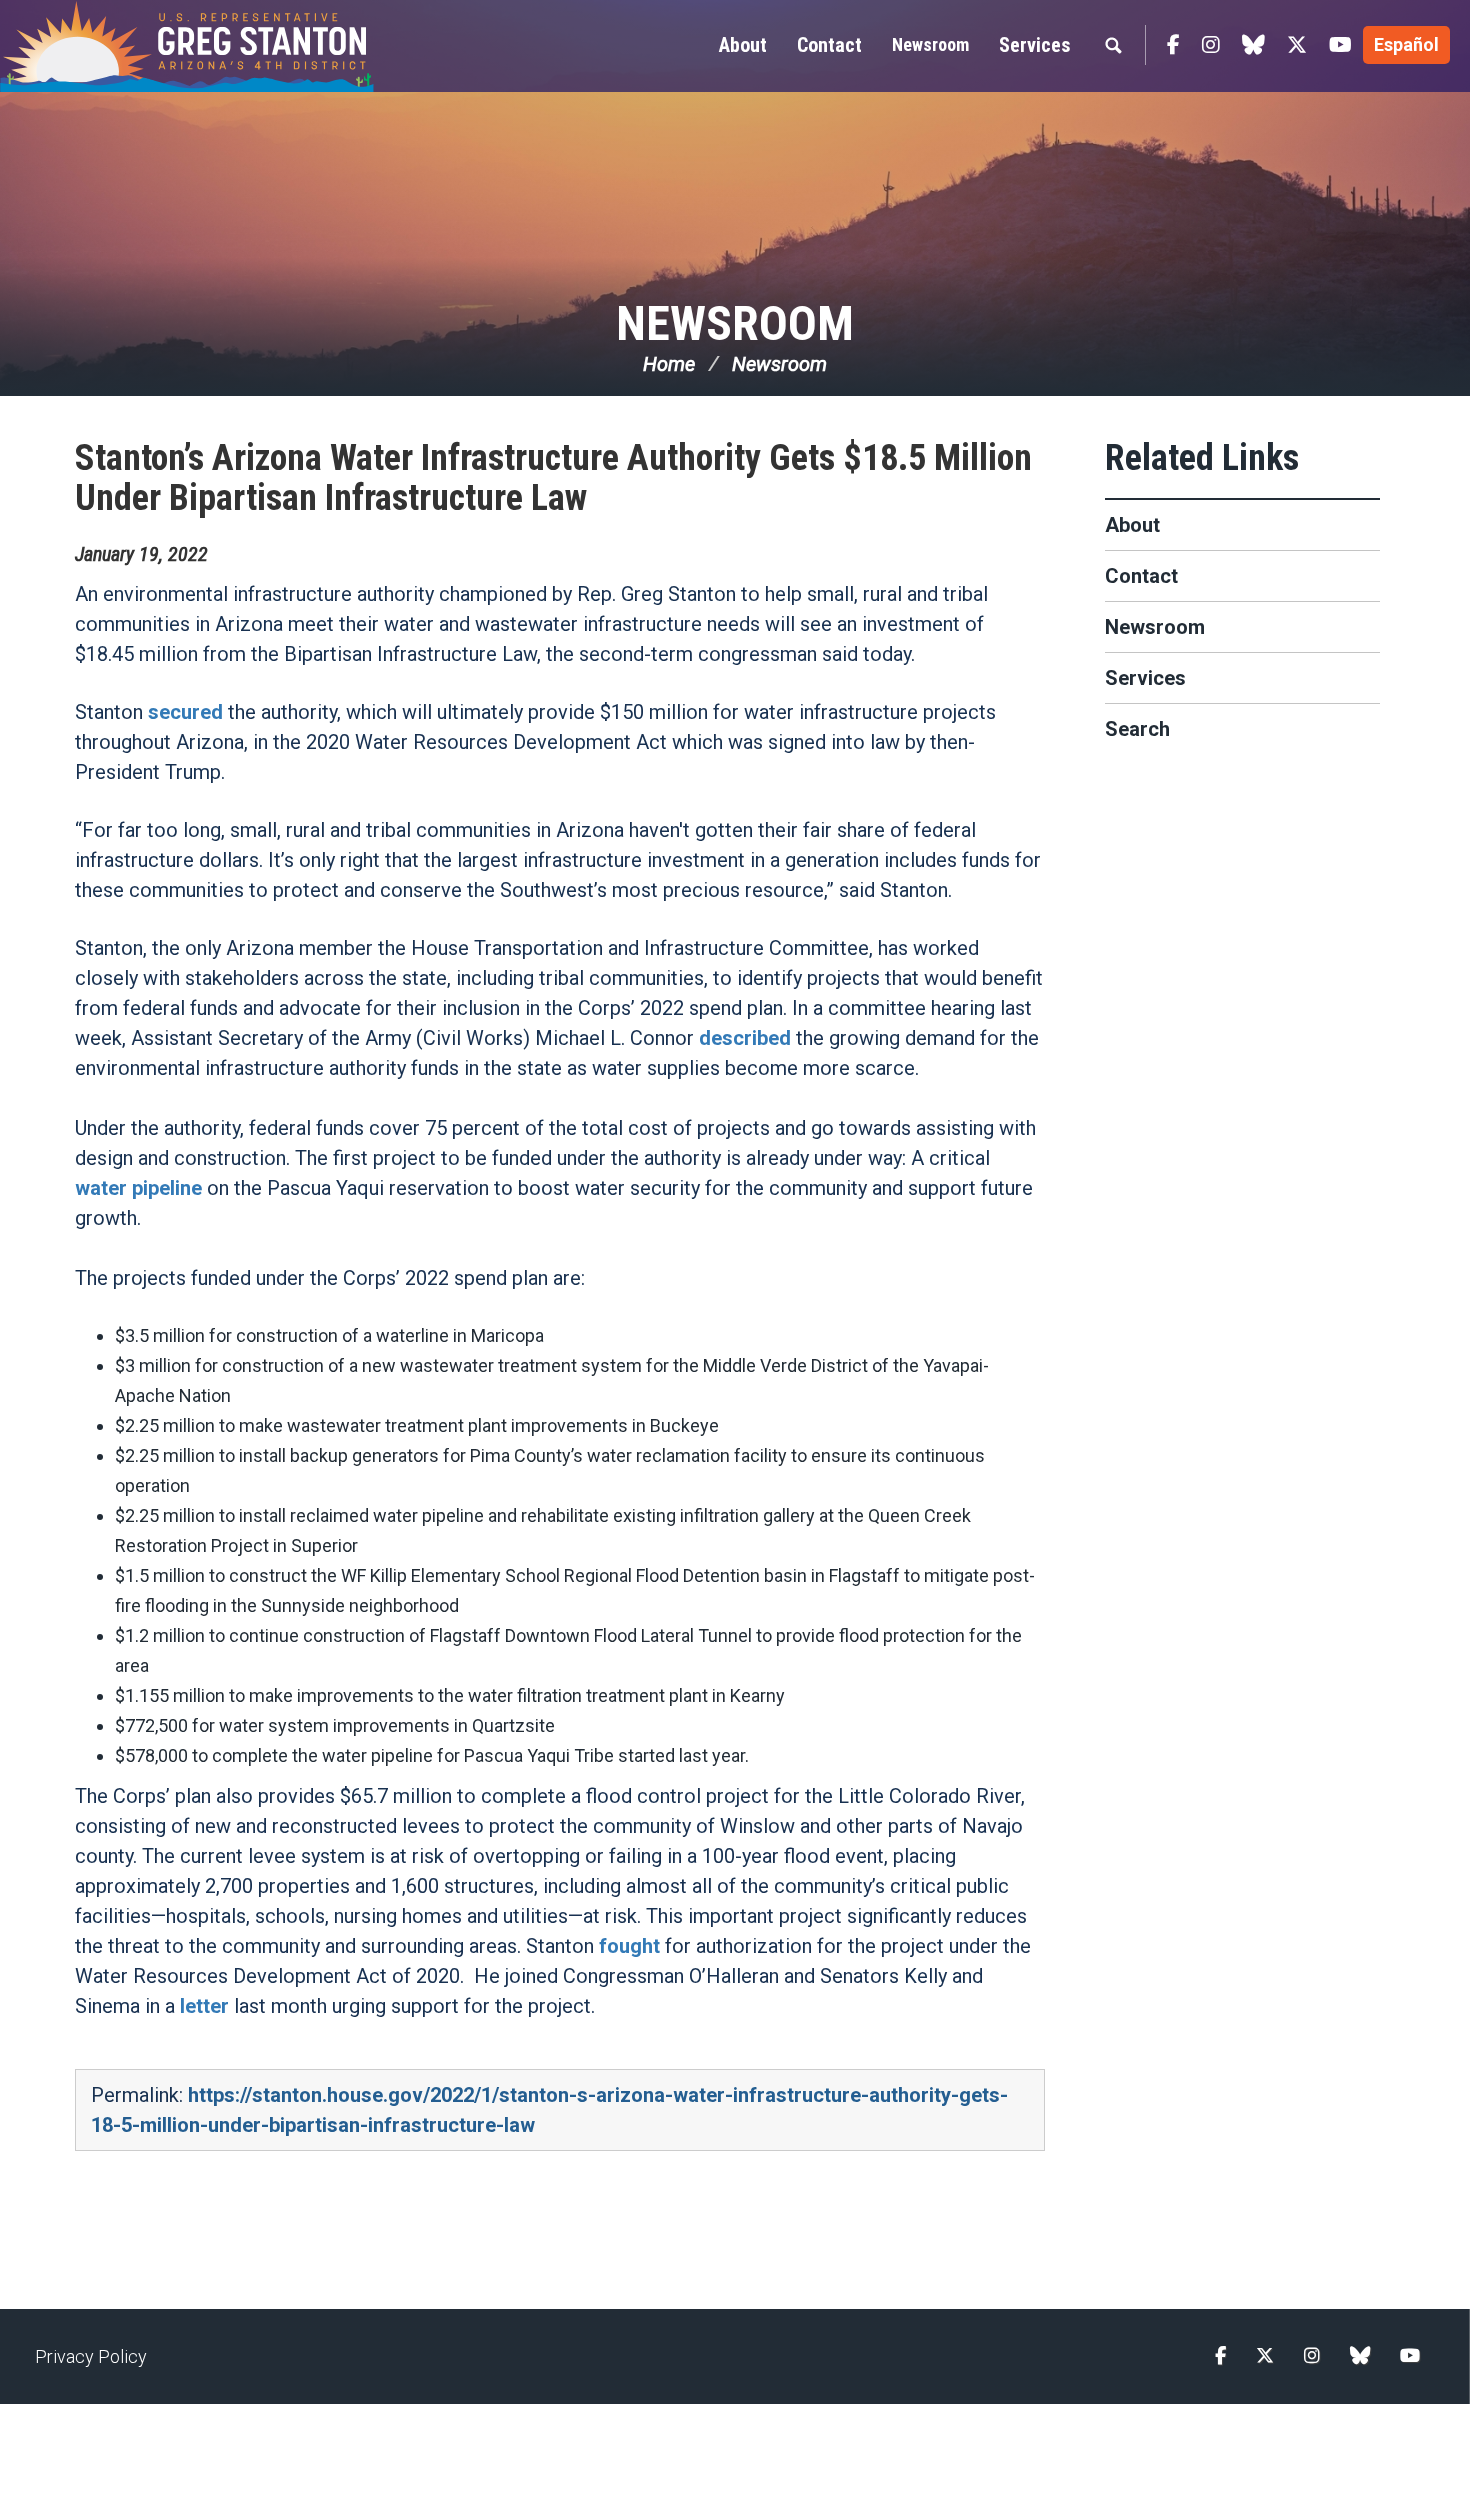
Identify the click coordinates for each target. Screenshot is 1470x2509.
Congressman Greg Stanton (235, 46)
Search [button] (1113, 45)
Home (669, 364)
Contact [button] (829, 45)
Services (1145, 678)
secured (185, 712)
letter (204, 2006)
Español (1406, 44)
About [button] (743, 45)
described (745, 1038)
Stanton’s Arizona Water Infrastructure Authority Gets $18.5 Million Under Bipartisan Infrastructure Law (553, 478)
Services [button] (1035, 45)
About (1132, 525)
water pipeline (138, 1188)
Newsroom (930, 44)
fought (629, 1946)
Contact (1141, 576)
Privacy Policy (91, 2356)
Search (1137, 729)
